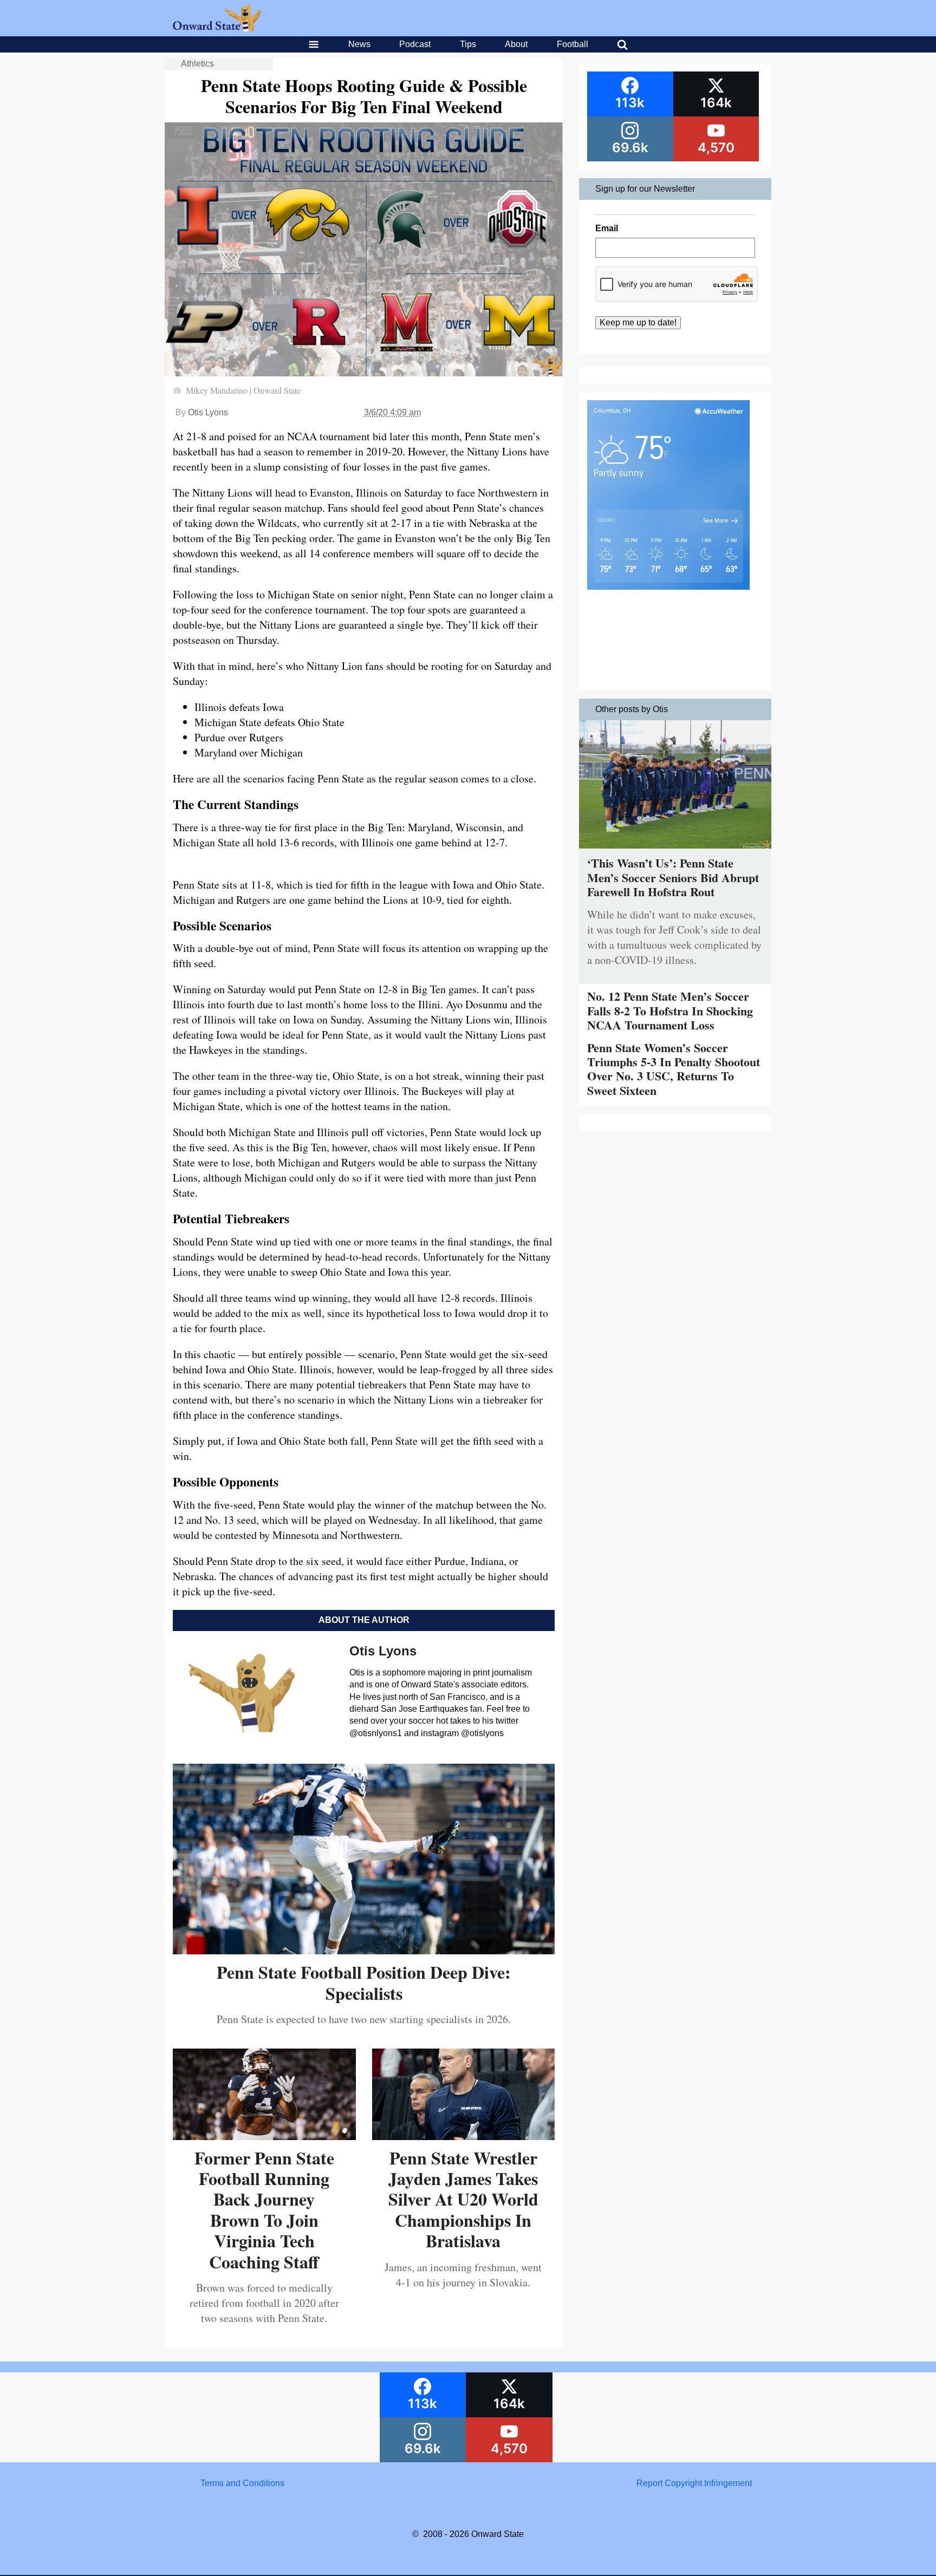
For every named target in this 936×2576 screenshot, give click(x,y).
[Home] (217, 28)
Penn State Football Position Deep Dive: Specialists (364, 1982)
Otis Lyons (208, 412)
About (516, 44)
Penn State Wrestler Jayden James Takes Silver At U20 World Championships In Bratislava (463, 2199)
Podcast (415, 44)
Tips (468, 44)
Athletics (197, 64)
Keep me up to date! (638, 322)
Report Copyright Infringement (694, 2483)
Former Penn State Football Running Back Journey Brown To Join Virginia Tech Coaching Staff (264, 2210)
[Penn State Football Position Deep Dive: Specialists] (364, 1950)
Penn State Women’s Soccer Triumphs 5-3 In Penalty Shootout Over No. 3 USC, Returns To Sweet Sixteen (674, 1069)
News (359, 44)
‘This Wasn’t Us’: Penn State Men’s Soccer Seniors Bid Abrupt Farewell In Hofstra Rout (673, 877)
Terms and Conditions (242, 2483)
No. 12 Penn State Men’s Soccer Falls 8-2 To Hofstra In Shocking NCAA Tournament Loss (670, 1010)
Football (573, 44)
